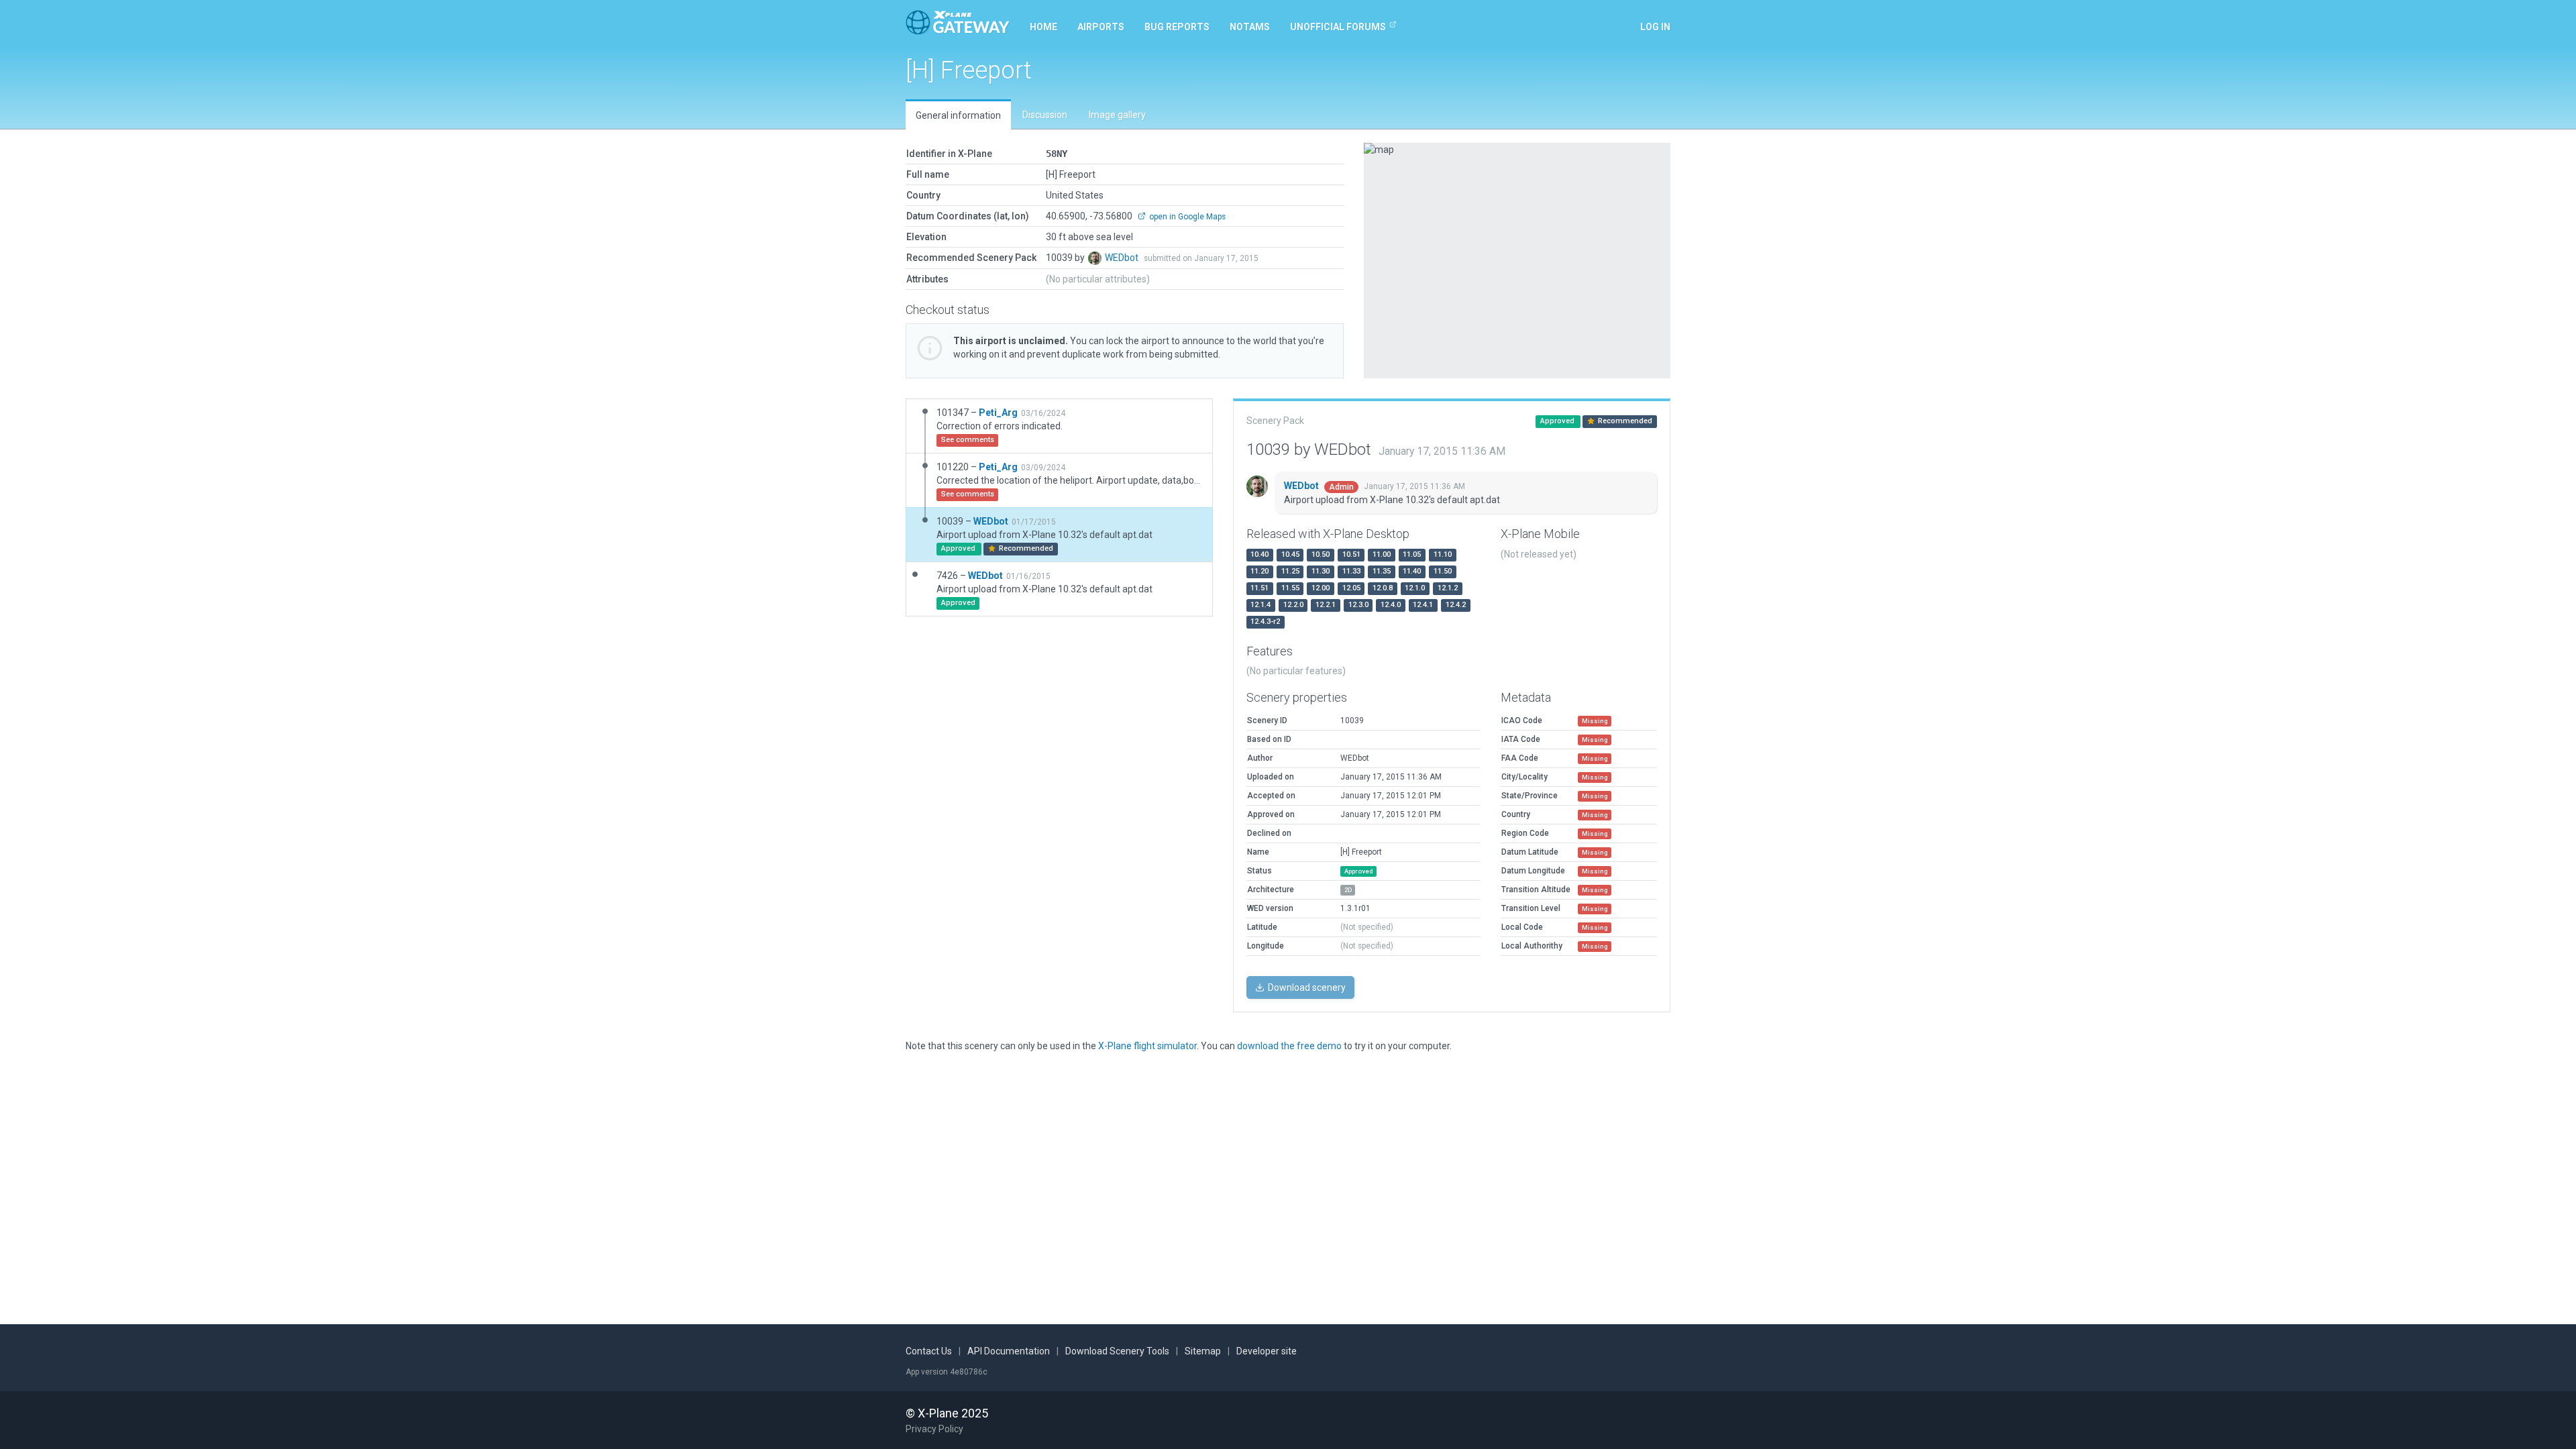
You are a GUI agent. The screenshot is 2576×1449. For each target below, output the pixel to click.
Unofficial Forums (1338, 27)
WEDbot (1123, 258)
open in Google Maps (1186, 217)
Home (1043, 27)
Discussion (1045, 115)
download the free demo (1289, 1046)
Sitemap (1203, 1351)
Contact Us (929, 1351)
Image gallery (1117, 115)
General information (958, 115)
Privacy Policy (934, 1429)
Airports (1101, 27)
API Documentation (1009, 1351)
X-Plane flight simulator (1147, 1046)
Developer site (1267, 1351)
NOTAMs (1250, 27)
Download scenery (1306, 987)
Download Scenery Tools (1117, 1351)
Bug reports (1177, 27)
